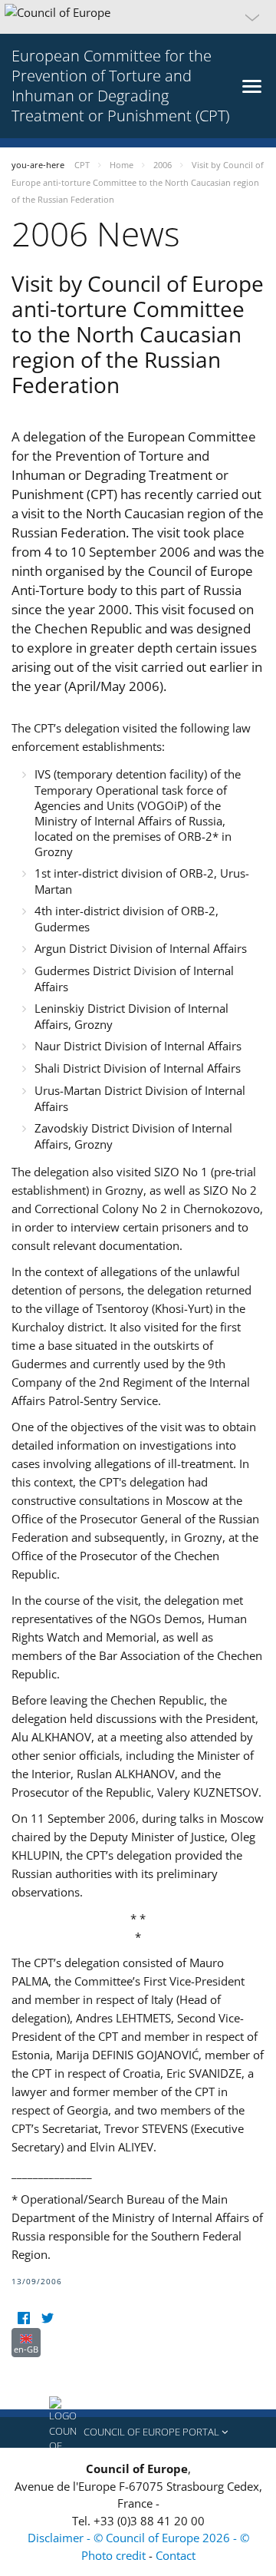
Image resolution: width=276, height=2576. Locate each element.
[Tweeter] (47, 2318)
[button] (138, 17)
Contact (176, 2555)
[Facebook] (23, 2318)
